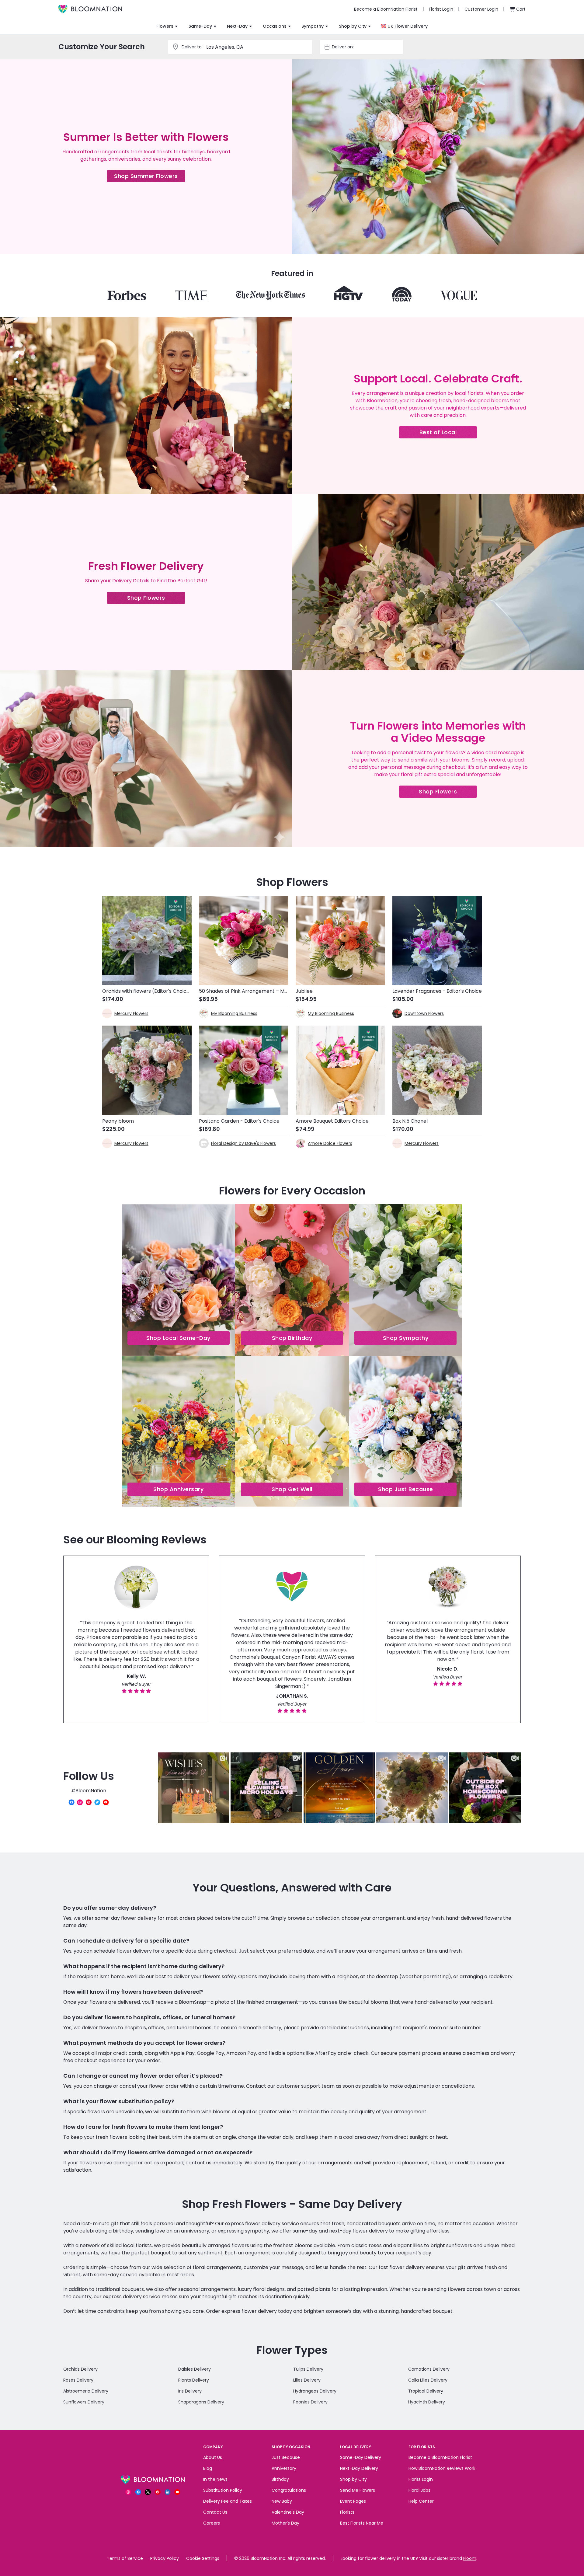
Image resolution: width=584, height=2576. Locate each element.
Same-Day (200, 26)
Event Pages (353, 2501)
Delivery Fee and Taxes (228, 2501)
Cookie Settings (203, 2558)
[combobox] (367, 47)
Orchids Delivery (80, 2369)
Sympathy (313, 26)
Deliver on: (343, 47)
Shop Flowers (156, 599)
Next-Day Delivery (359, 2468)
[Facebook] (71, 1802)
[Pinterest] (89, 1802)
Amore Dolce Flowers (330, 1143)
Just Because (286, 2457)
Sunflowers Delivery (84, 2402)
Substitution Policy (223, 2490)
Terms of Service (125, 2558)
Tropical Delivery (426, 2391)
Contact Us (215, 2512)
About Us (213, 2457)
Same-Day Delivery (361, 2457)
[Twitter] (97, 1802)
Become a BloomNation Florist (440, 2457)
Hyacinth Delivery (427, 2402)
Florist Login (421, 2479)
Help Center (421, 2501)
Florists (347, 2512)
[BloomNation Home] (90, 9)
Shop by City (353, 26)
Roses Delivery (78, 2380)
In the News (215, 2479)
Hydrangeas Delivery (315, 2391)
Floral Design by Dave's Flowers (243, 1143)
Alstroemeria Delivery (86, 2391)
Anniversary (284, 2468)
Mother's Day (285, 2523)
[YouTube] (106, 1802)
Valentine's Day (288, 2512)
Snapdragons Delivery (201, 2402)
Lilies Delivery (307, 2380)
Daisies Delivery (195, 2369)
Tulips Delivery (308, 2369)
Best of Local (448, 433)
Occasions (275, 26)
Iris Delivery (190, 2391)
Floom (470, 2558)
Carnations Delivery (429, 2369)
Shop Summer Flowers (150, 177)
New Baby (282, 2501)
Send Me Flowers (358, 2490)
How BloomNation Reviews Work (442, 2468)
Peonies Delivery (310, 2402)
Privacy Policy (165, 2558)
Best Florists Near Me (362, 2523)
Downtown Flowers (424, 1013)
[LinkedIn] (168, 2492)
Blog (208, 2468)
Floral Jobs (419, 2490)
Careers (212, 2523)
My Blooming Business (234, 1013)
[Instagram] (80, 1802)
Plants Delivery (194, 2380)
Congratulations (289, 2490)
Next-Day (237, 26)
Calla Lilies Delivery (428, 2380)
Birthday (280, 2479)
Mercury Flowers (131, 1013)
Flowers (165, 26)
